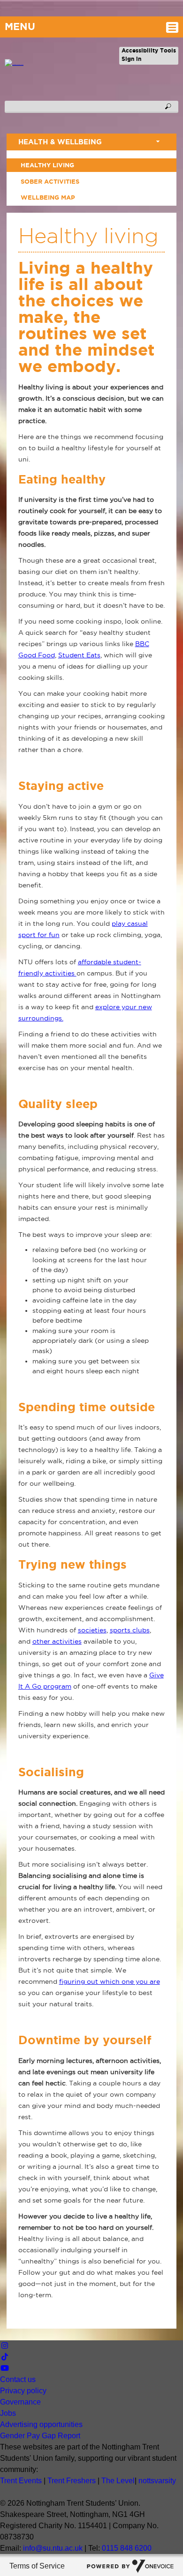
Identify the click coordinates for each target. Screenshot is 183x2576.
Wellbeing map (48, 197)
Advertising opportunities (41, 2424)
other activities (57, 1641)
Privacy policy (23, 2391)
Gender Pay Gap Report (40, 2436)
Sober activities (50, 181)
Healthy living (47, 165)
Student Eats (79, 655)
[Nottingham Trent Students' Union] (12, 65)
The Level (118, 2481)
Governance (20, 2402)
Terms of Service (37, 2566)
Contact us (18, 2379)
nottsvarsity (157, 2481)
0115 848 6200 (127, 2548)
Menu (20, 26)
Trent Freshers (72, 2481)
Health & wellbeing (60, 142)
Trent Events (21, 2481)
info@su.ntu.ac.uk (53, 2548)
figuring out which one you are (110, 1981)
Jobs (8, 2413)
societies (92, 1630)
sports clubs (130, 1630)
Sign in (131, 59)
